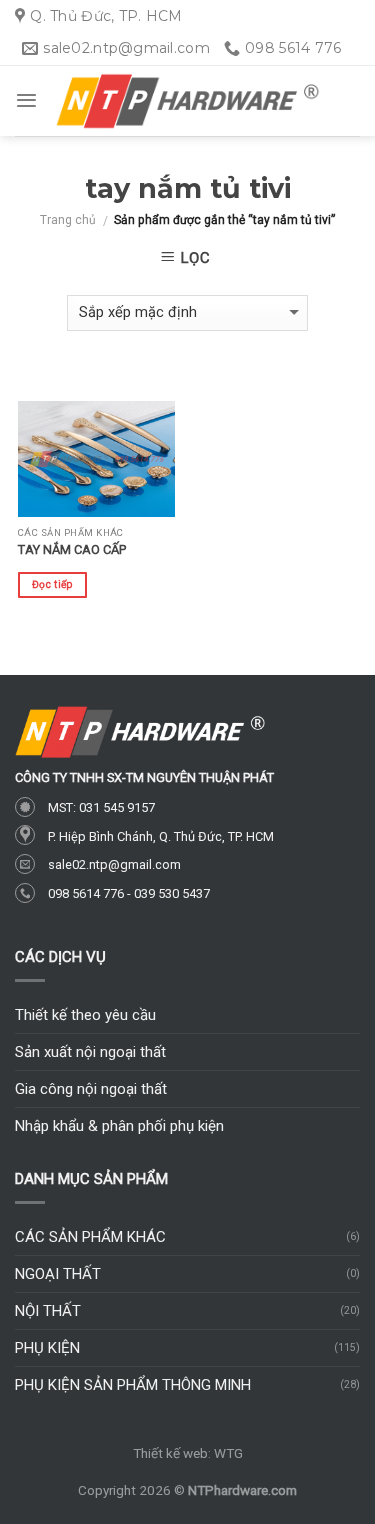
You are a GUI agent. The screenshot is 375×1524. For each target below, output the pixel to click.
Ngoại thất (58, 1274)
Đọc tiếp (52, 584)
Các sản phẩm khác (90, 1237)
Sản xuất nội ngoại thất (90, 1052)
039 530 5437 (172, 893)
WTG (228, 1453)
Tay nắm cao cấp (72, 549)
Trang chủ (68, 220)
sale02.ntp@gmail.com (114, 864)
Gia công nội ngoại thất (91, 1089)
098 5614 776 (86, 893)
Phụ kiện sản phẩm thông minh (133, 1385)
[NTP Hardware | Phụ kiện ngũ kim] (188, 101)
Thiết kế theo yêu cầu (85, 1015)
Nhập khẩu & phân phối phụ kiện (119, 1126)
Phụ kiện (47, 1348)
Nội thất (48, 1311)
